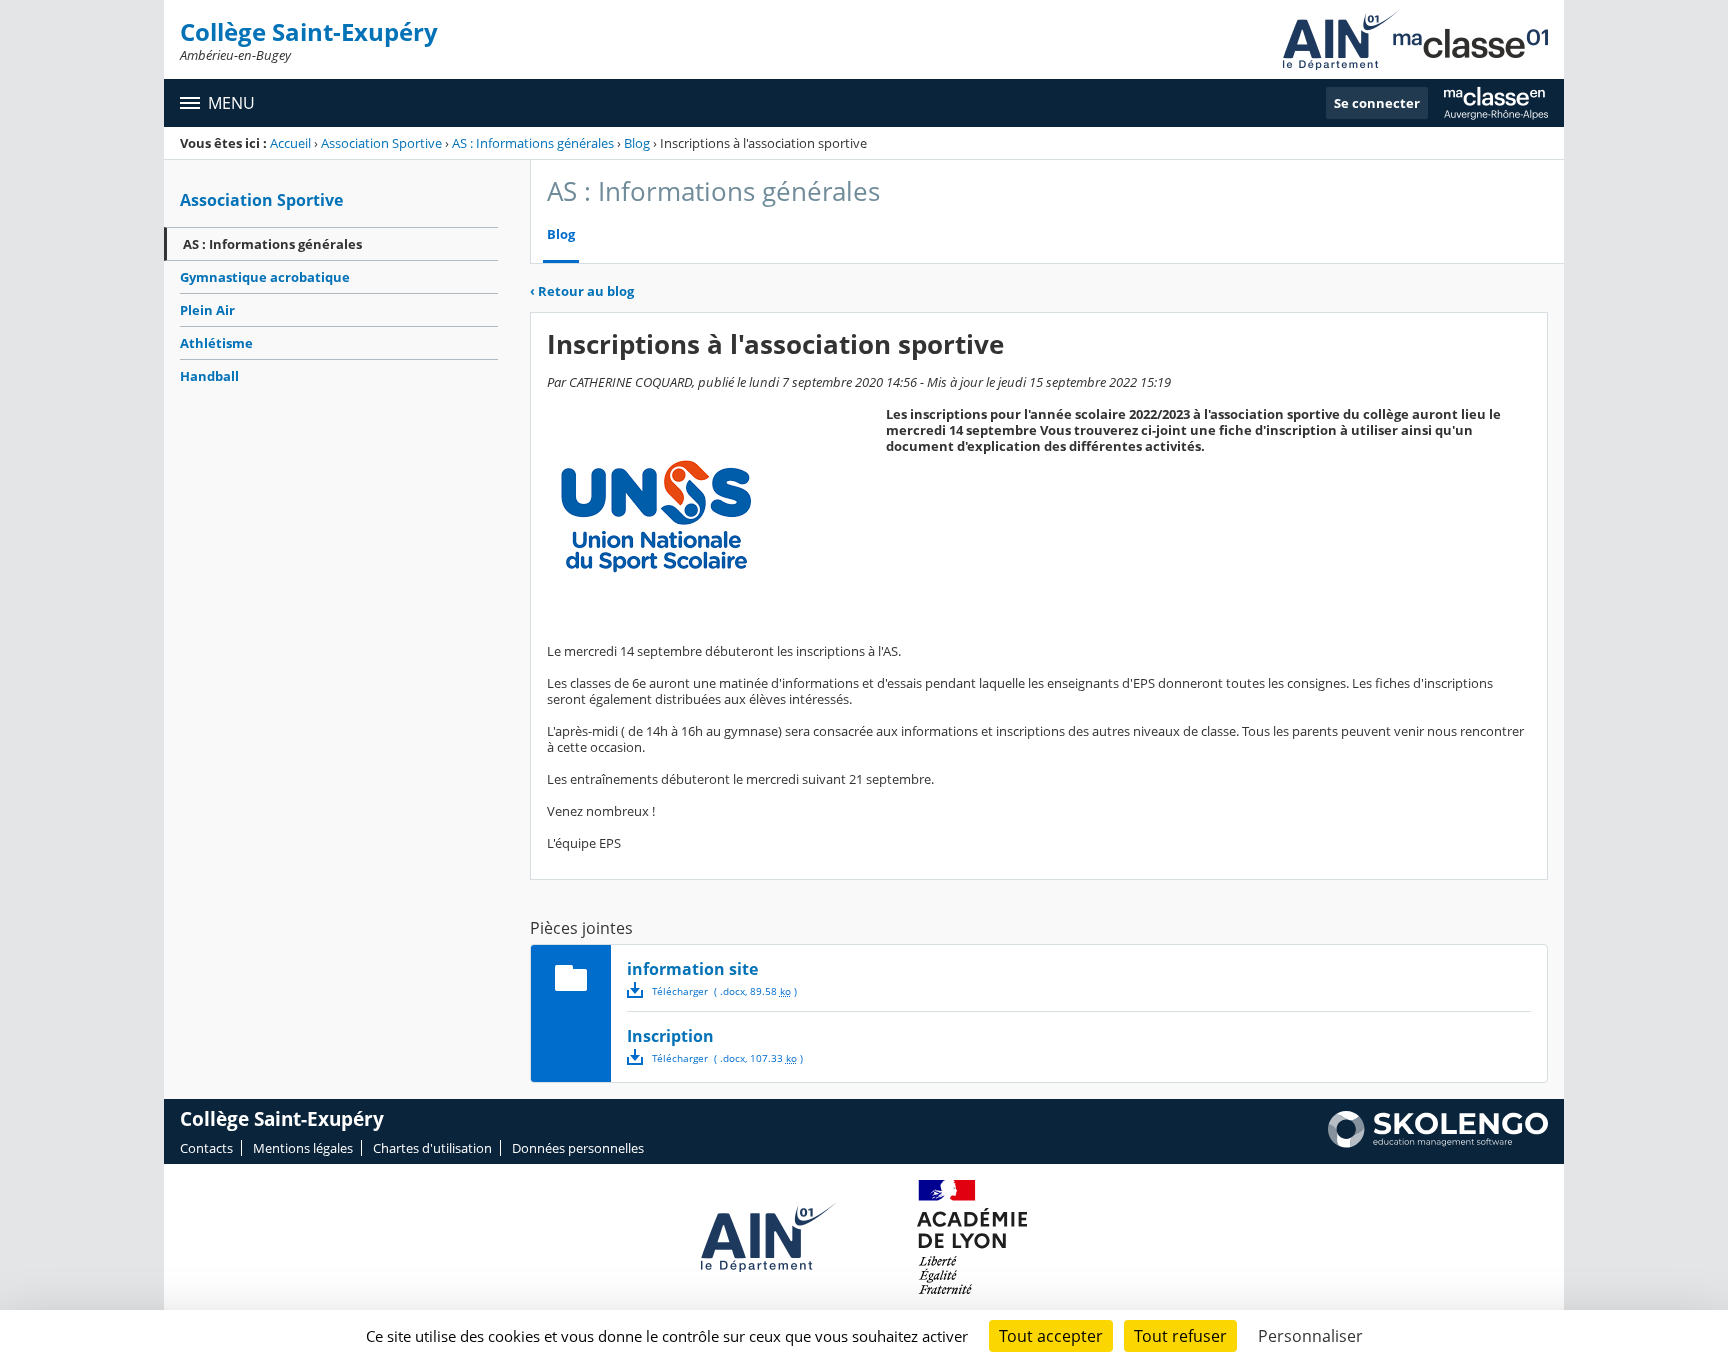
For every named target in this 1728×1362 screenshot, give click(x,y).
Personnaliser (1310, 1336)
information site (692, 969)
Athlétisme (216, 343)
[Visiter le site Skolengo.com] (1438, 1143)
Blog (637, 143)
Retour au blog (582, 291)
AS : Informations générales (533, 143)
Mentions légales (303, 1148)
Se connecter (1377, 103)
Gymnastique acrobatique (265, 277)
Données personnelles (578, 1148)
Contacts (206, 1148)
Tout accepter (1051, 1336)
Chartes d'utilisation (432, 1148)
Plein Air (207, 310)
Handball (209, 376)
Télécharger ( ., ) (724, 991)
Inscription (670, 1036)
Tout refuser (1180, 1336)
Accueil (290, 143)
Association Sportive (381, 143)
